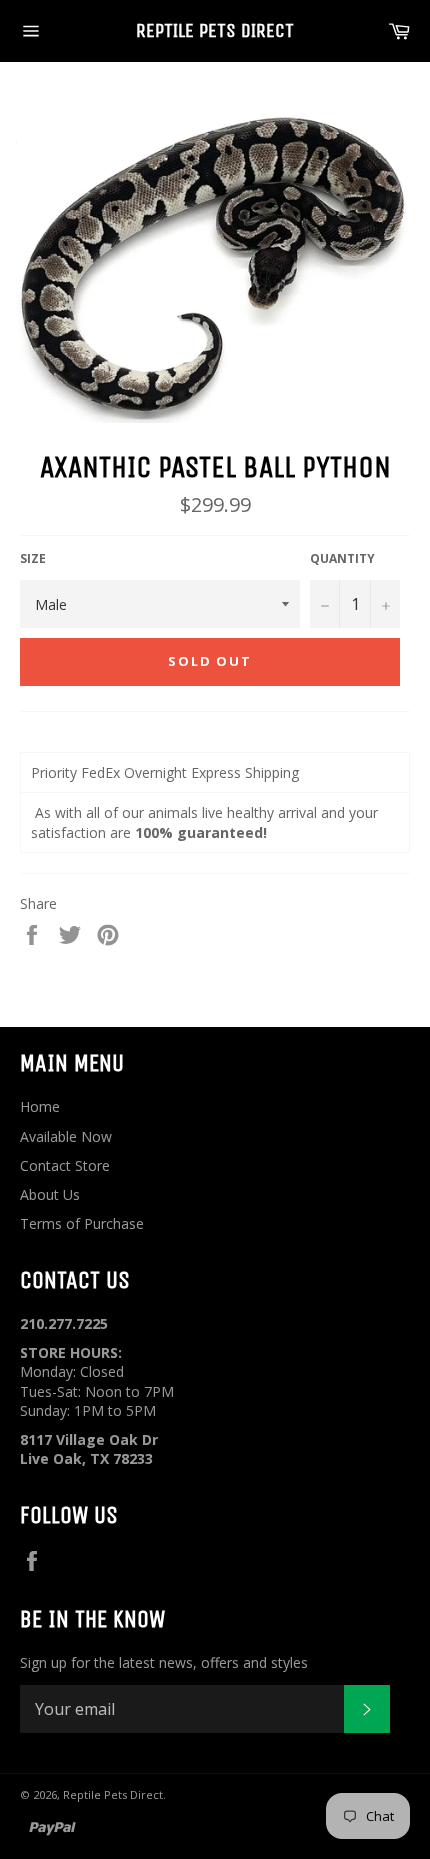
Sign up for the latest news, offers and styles (164, 1662)
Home (40, 1106)
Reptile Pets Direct (215, 30)
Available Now (66, 1136)
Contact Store (65, 1165)
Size (33, 559)
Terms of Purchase (82, 1223)
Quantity (342, 559)
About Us (50, 1194)
